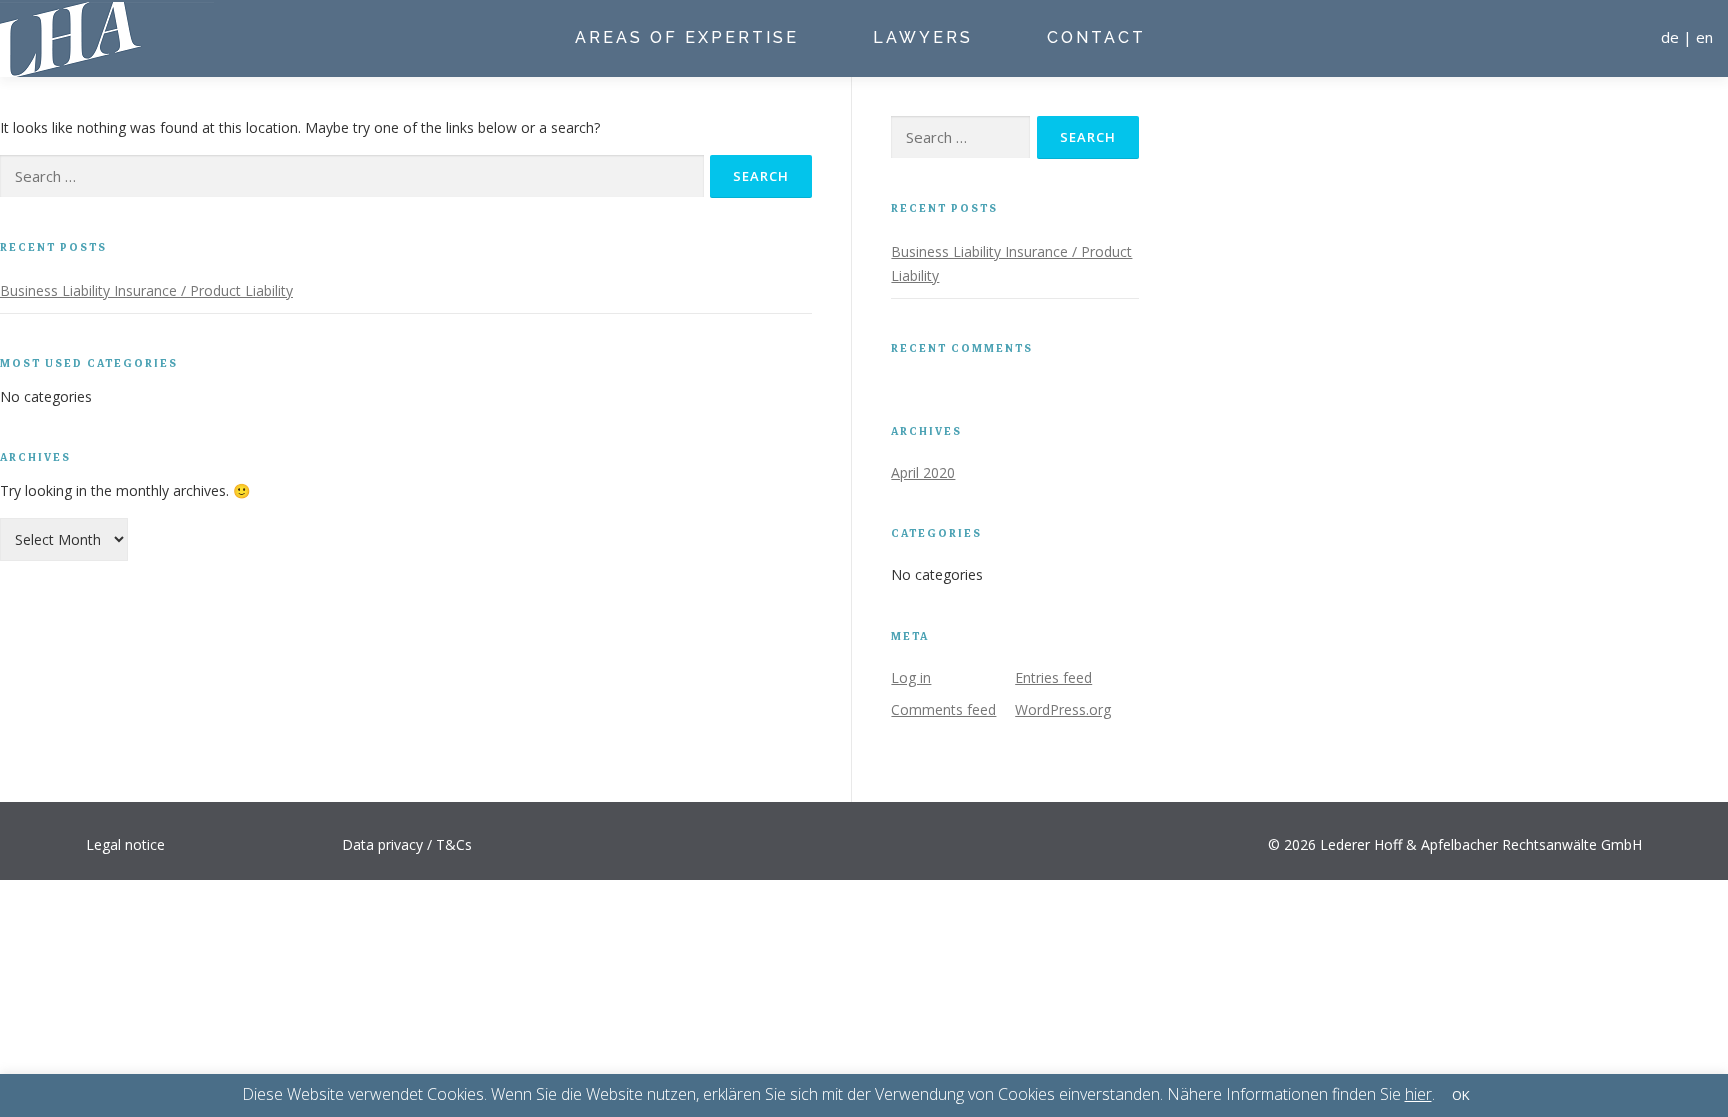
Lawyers (923, 37)
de (1670, 37)
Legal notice (125, 844)
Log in (911, 677)
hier (1418, 1094)
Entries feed (1053, 677)
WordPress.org (1063, 709)
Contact (1096, 37)
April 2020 (923, 472)
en (1704, 37)
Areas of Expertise (687, 37)
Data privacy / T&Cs (407, 844)
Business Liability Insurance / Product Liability (146, 290)
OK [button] (1461, 1095)
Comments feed (943, 709)
